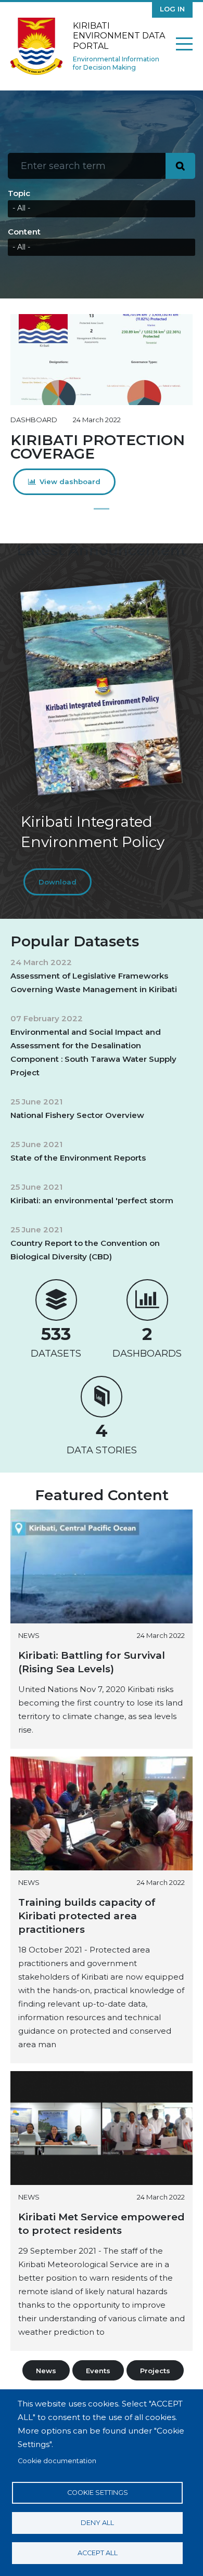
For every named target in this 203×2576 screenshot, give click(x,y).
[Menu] (184, 46)
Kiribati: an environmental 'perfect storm (92, 1200)
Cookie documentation (57, 2461)
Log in (172, 9)
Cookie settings (98, 2493)
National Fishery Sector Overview (77, 1115)
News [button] (46, 2371)
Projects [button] (155, 2371)
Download (58, 882)
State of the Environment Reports (78, 1158)
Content (24, 232)
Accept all (98, 2553)
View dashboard (70, 482)
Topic (19, 193)
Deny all (97, 2523)
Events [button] (98, 2371)
